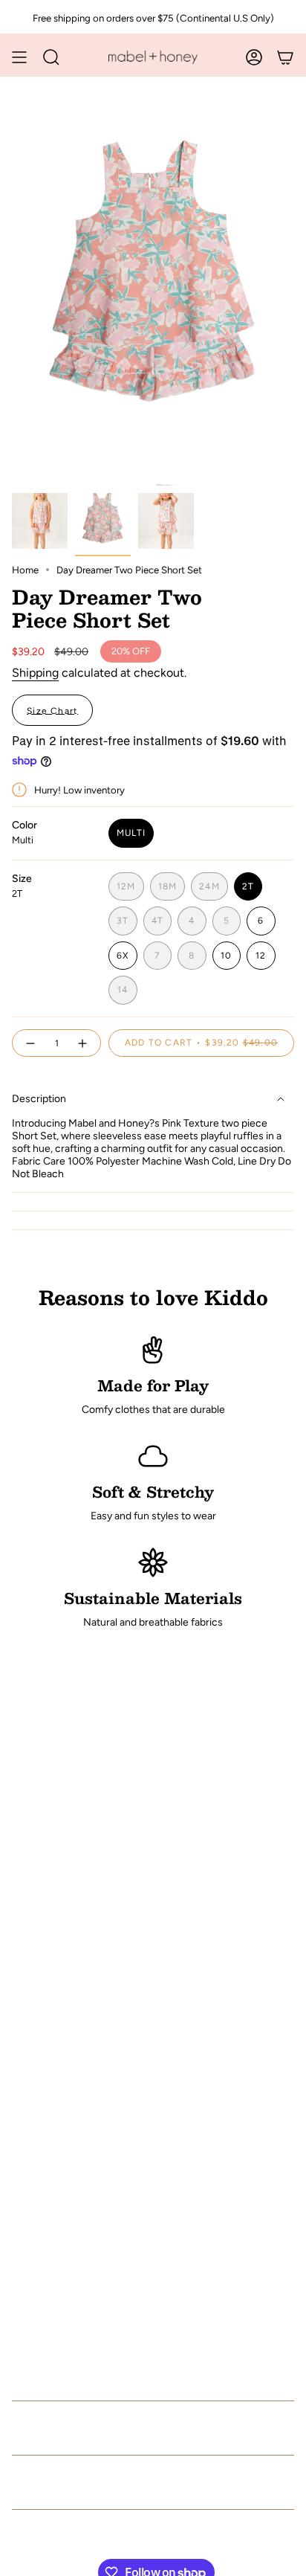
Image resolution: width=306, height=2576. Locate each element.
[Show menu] (19, 57)
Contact (43, 2482)
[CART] (285, 57)
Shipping (35, 673)
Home (25, 570)
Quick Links (62, 2428)
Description (39, 1099)
